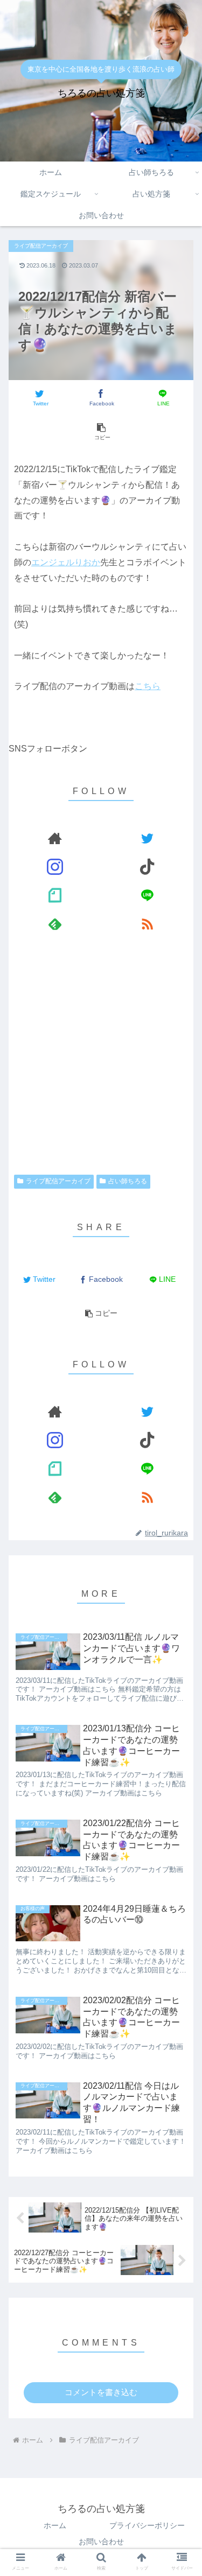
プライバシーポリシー (147, 2525)
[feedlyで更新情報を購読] (55, 924)
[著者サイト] (55, 838)
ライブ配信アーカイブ (58, 1181)
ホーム (55, 2525)
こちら (148, 686)
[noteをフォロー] (55, 895)
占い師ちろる (128, 1181)
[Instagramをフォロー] (55, 866)
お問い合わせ (101, 2542)
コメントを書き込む (101, 2392)
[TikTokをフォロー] (147, 866)
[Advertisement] (101, 1057)
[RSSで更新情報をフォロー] (147, 924)
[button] (181, 1433)
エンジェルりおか (66, 562)
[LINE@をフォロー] (147, 895)
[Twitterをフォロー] (147, 838)
